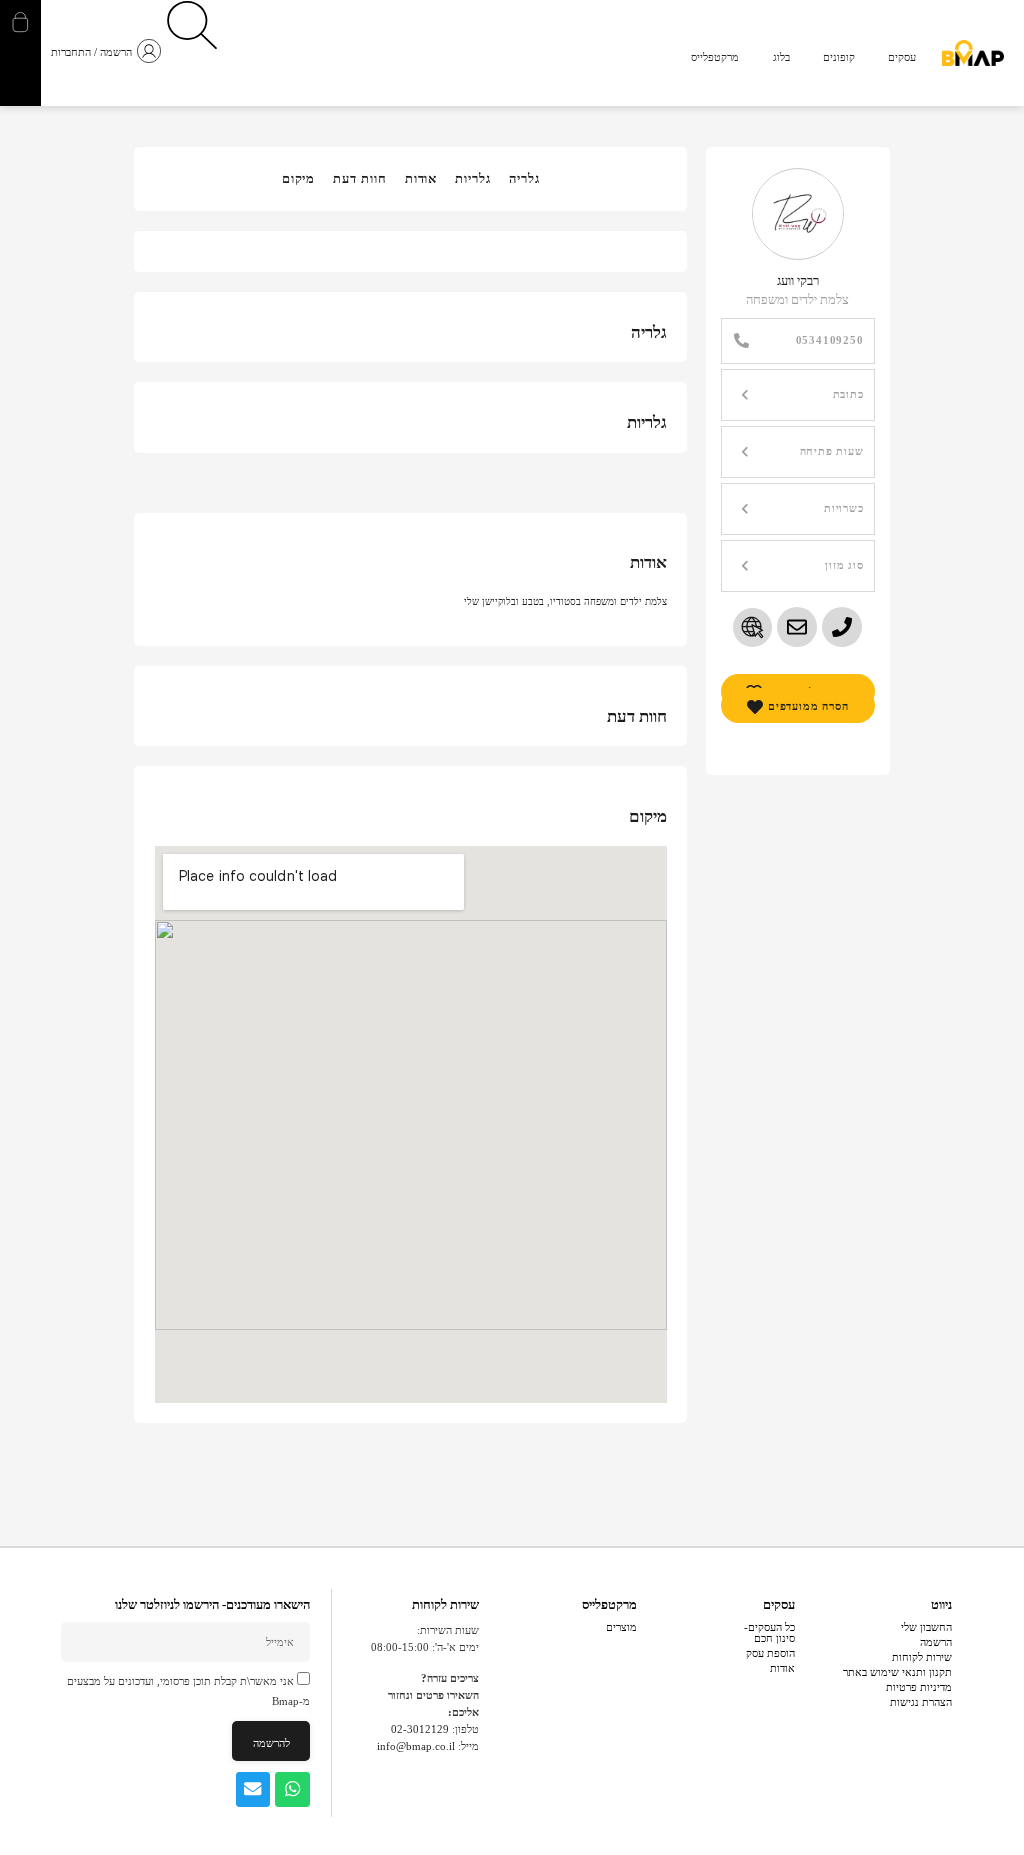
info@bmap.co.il (416, 1746)
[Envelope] (253, 1789)
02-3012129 (420, 1729)
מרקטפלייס (609, 1605)
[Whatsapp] (292, 1789)
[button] (798, 395)
